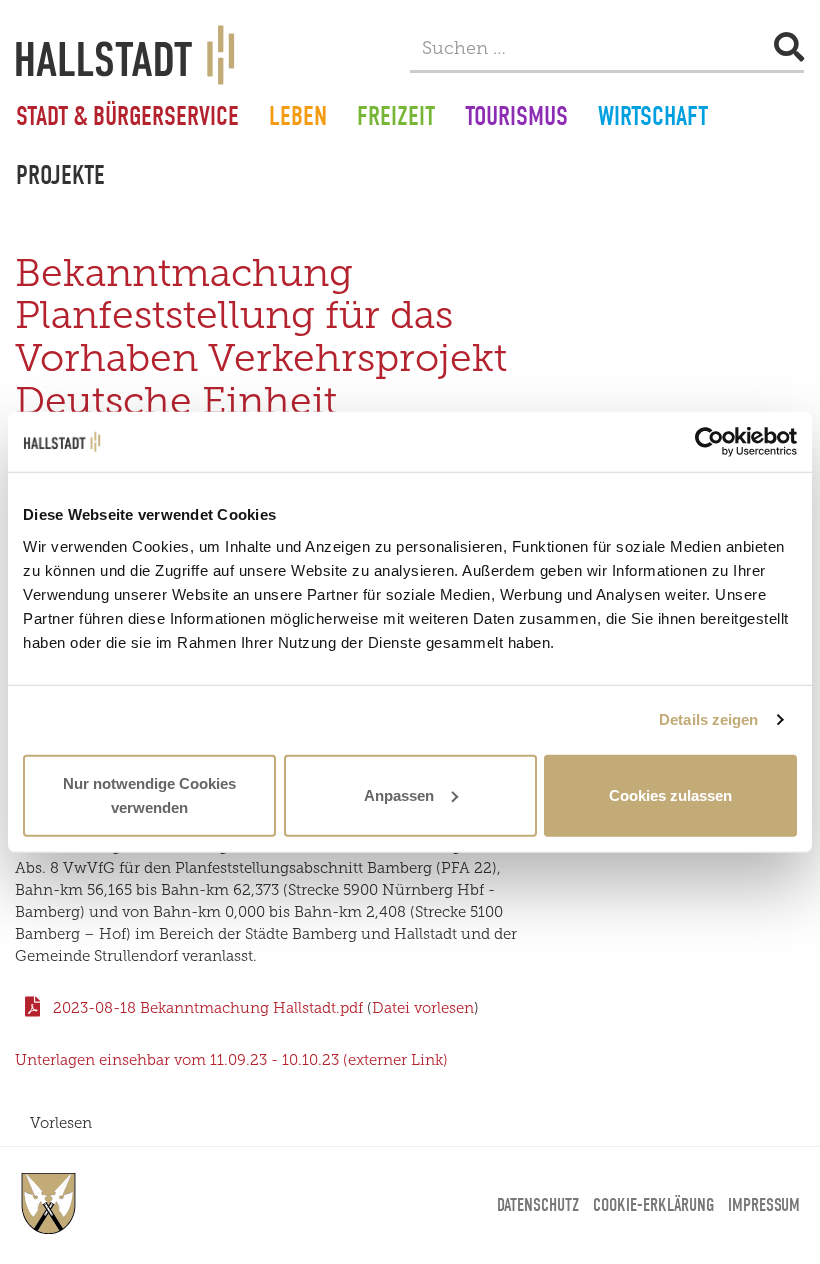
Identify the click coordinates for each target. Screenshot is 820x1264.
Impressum (764, 1205)
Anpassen (399, 794)
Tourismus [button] (516, 119)
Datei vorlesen (423, 1008)
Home (49, 1203)
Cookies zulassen (670, 794)
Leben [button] (298, 119)
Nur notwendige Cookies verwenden (149, 794)
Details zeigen (708, 719)
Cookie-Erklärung (653, 1205)
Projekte (60, 178)
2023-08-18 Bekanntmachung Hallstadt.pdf (210, 1008)
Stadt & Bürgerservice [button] (127, 119)
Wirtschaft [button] (653, 119)
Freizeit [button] (396, 119)
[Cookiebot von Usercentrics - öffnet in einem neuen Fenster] (709, 442)
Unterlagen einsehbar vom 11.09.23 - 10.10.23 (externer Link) (231, 1060)
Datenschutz (538, 1205)
